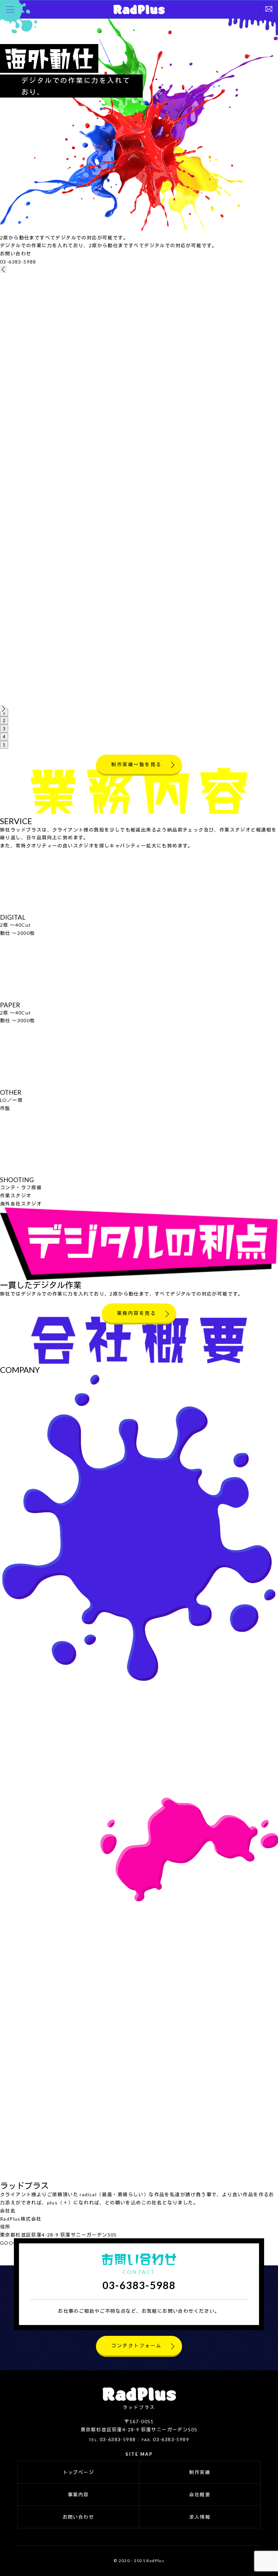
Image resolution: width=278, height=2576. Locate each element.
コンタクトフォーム (136, 2345)
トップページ (78, 2472)
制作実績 (200, 2472)
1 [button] (4, 713)
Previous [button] (3, 269)
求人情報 (200, 2517)
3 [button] (4, 728)
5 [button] (4, 745)
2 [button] (4, 720)
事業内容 (78, 2495)
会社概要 (200, 2495)
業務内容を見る (137, 1313)
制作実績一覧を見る (136, 764)
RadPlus (139, 9)
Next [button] (3, 709)
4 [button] (4, 737)
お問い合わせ (78, 2517)
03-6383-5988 (18, 262)
